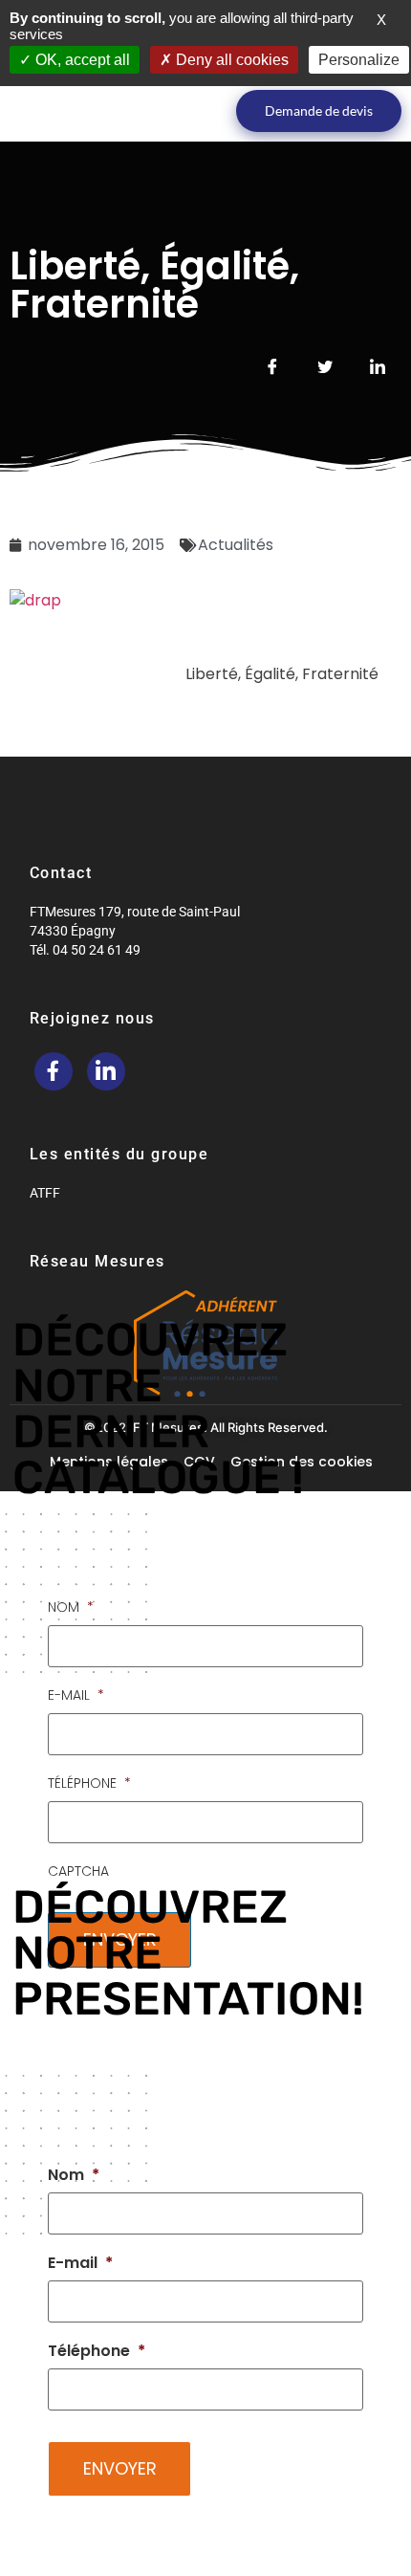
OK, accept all (81, 60)
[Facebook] (54, 1071)
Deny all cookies (230, 60)
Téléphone (89, 1783)
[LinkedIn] (106, 1071)
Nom (71, 1607)
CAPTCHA (78, 1871)
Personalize (359, 60)
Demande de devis (319, 110)
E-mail (76, 1695)
